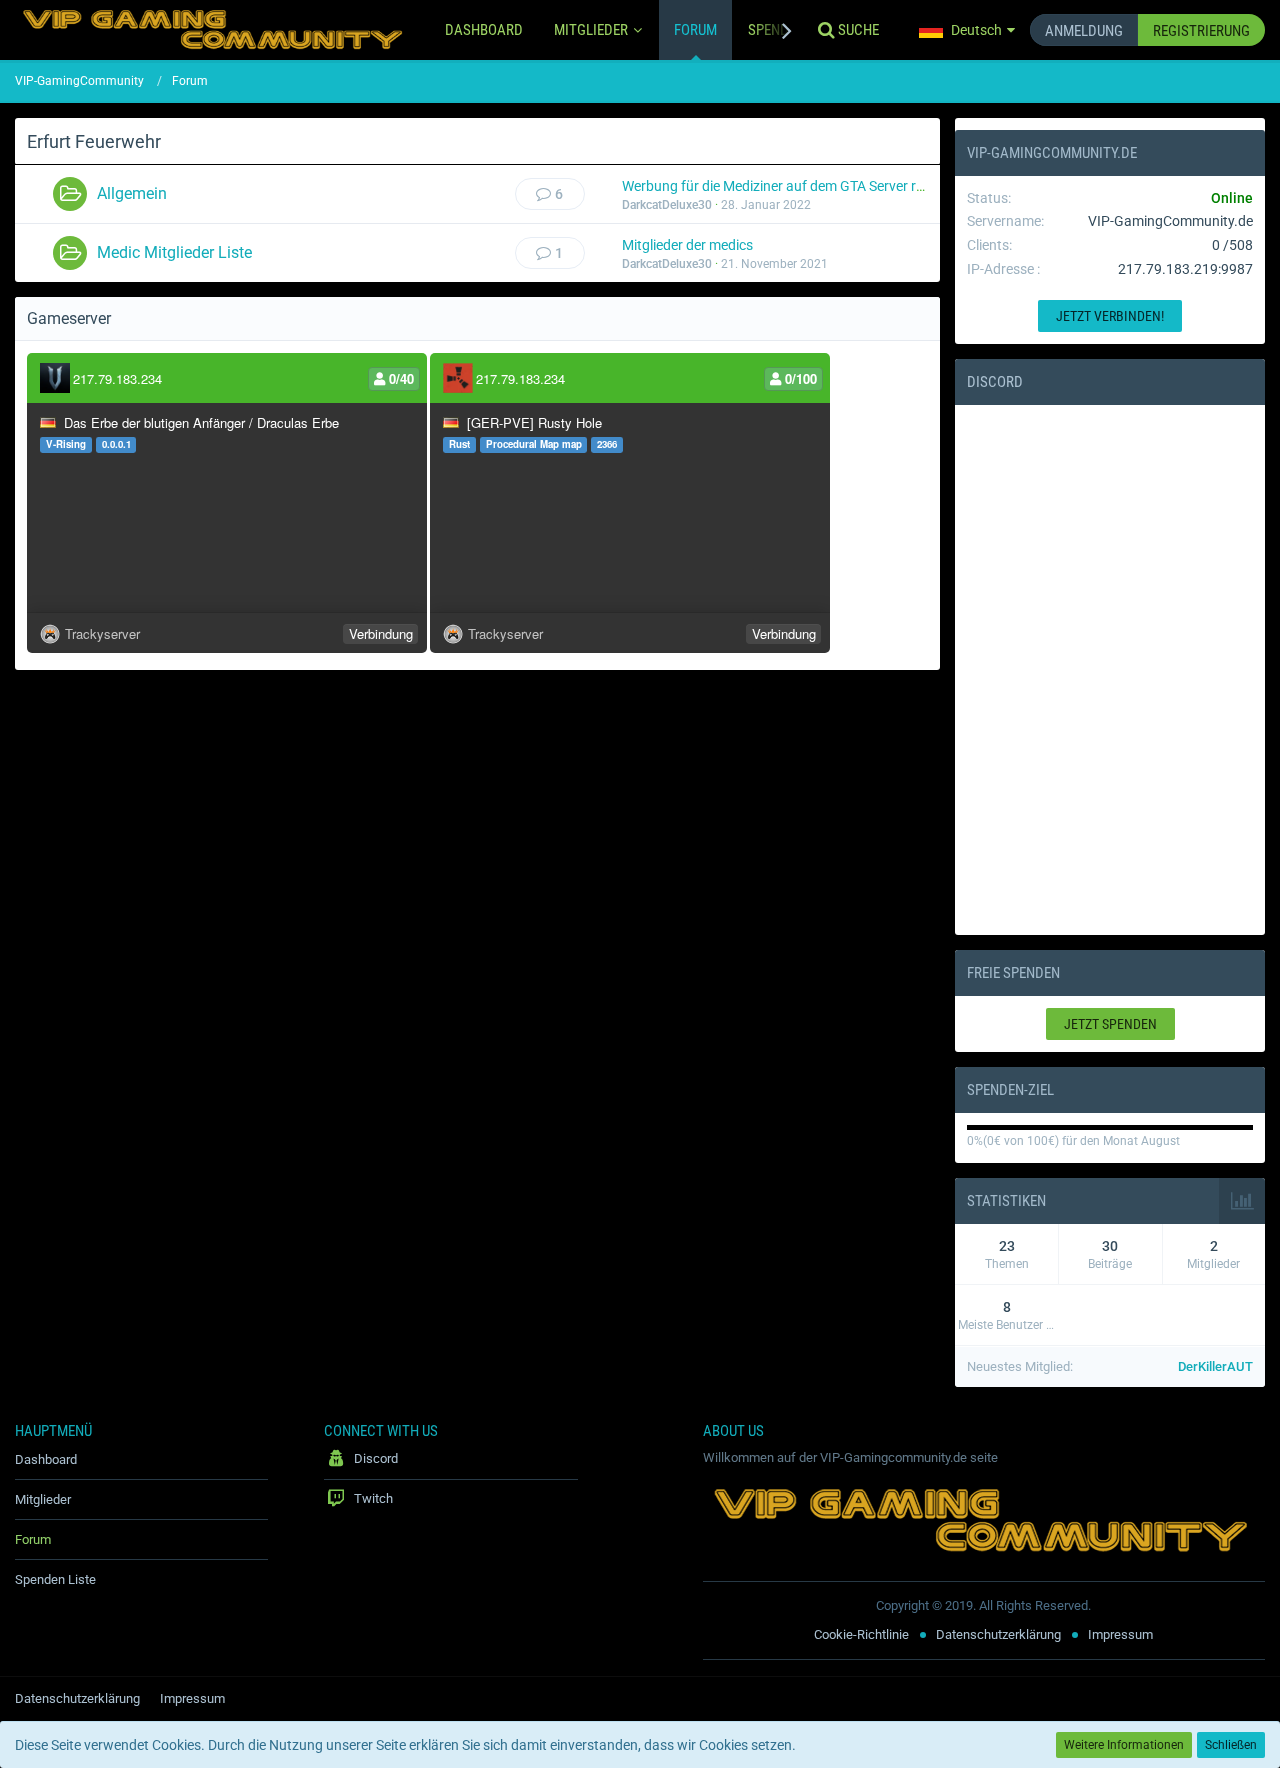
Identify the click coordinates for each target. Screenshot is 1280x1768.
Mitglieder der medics (687, 245)
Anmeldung (1084, 31)
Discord (995, 382)
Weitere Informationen (1124, 1745)
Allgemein (132, 193)
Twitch (372, 1498)
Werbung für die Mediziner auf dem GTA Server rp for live (795, 186)
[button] (967, 30)
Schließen (1231, 1745)
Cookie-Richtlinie (861, 1634)
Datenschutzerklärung (998, 1634)
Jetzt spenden (1110, 1024)
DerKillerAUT (1215, 1366)
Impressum (1120, 1634)
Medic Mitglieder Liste (174, 252)
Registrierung (1201, 31)
